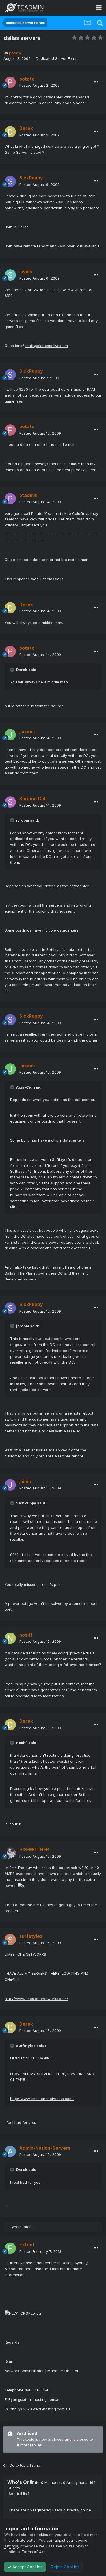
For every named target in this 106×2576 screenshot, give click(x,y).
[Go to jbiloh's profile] (10, 1485)
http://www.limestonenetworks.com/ (36, 1999)
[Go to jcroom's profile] (10, 735)
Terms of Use (34, 2552)
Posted (39, 85)
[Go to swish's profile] (10, 275)
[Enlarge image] (21, 1885)
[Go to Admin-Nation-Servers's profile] (10, 2151)
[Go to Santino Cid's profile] (10, 802)
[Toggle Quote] (13, 670)
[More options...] (96, 82)
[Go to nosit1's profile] (10, 1638)
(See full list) (18, 2494)
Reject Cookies (65, 2567)
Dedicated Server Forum (57, 58)
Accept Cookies (27, 2567)
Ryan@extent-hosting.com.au (34, 2399)
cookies (41, 2535)
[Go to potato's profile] (10, 82)
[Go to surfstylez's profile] (10, 1940)
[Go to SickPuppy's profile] (10, 181)
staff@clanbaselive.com (47, 346)
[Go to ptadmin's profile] (10, 499)
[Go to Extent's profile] (10, 2248)
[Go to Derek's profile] (10, 132)
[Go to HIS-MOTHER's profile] (10, 1853)
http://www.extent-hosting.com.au (40, 2409)
